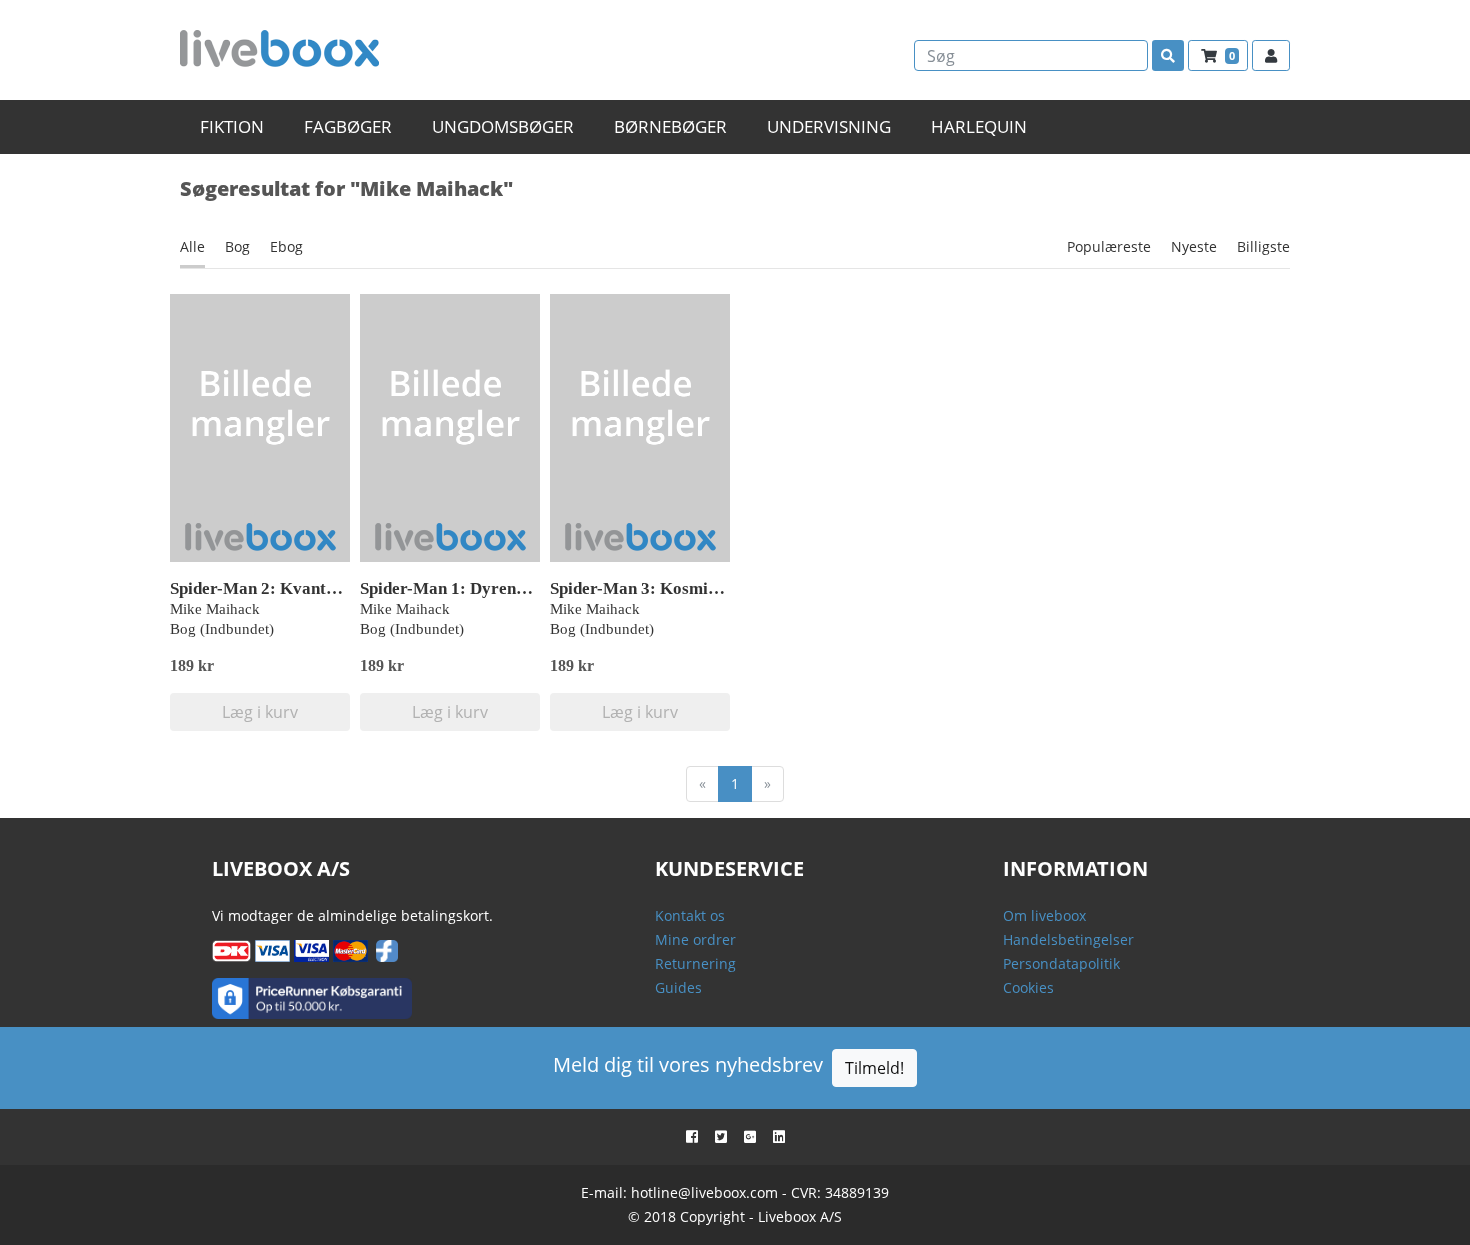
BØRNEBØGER (670, 126)
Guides (678, 987)
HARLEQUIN (979, 126)
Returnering (695, 963)
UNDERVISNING (829, 126)
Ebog (286, 246)
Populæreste (1109, 246)
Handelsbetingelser (1068, 939)
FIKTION (232, 126)
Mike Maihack (215, 609)
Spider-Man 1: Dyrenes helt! (464, 588)
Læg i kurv (260, 712)
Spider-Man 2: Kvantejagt (267, 588)
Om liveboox (1044, 915)
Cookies (1028, 987)
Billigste (1263, 246)
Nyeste (1194, 246)
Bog (237, 246)
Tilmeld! (874, 1068)
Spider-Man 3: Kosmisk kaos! (659, 588)
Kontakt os (690, 915)
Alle (192, 246)
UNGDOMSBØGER (503, 126)
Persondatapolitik (1061, 963)
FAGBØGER (348, 126)
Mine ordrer (695, 939)
